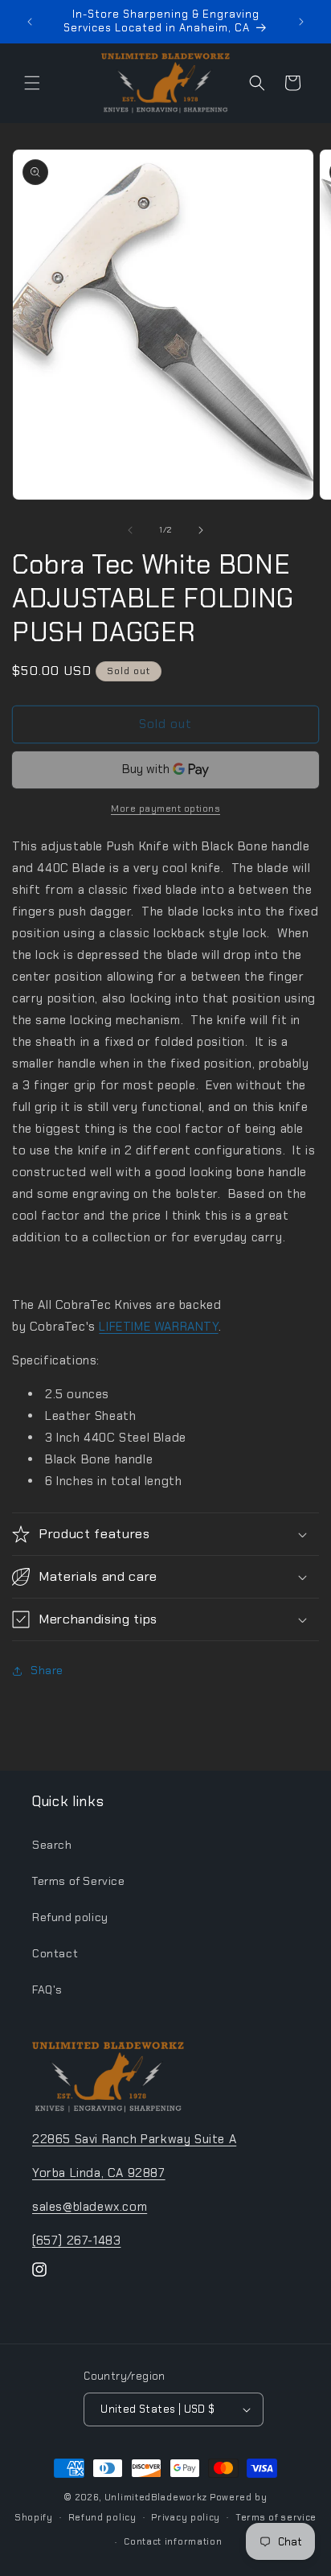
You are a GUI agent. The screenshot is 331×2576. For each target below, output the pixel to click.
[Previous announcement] (30, 22)
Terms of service (276, 2517)
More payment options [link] (165, 809)
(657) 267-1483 (76, 2241)
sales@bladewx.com (90, 2207)
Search (52, 1845)
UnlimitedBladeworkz (156, 2497)
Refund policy (70, 1917)
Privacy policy (186, 2517)
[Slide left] (130, 530)
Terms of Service (79, 1881)
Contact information (173, 2541)
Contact (55, 1953)
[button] (32, 83)
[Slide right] (201, 530)
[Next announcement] (301, 22)
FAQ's (47, 1990)
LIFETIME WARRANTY (158, 1327)
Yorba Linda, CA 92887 (99, 2173)
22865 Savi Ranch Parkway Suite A (134, 2139)
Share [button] (47, 1670)
